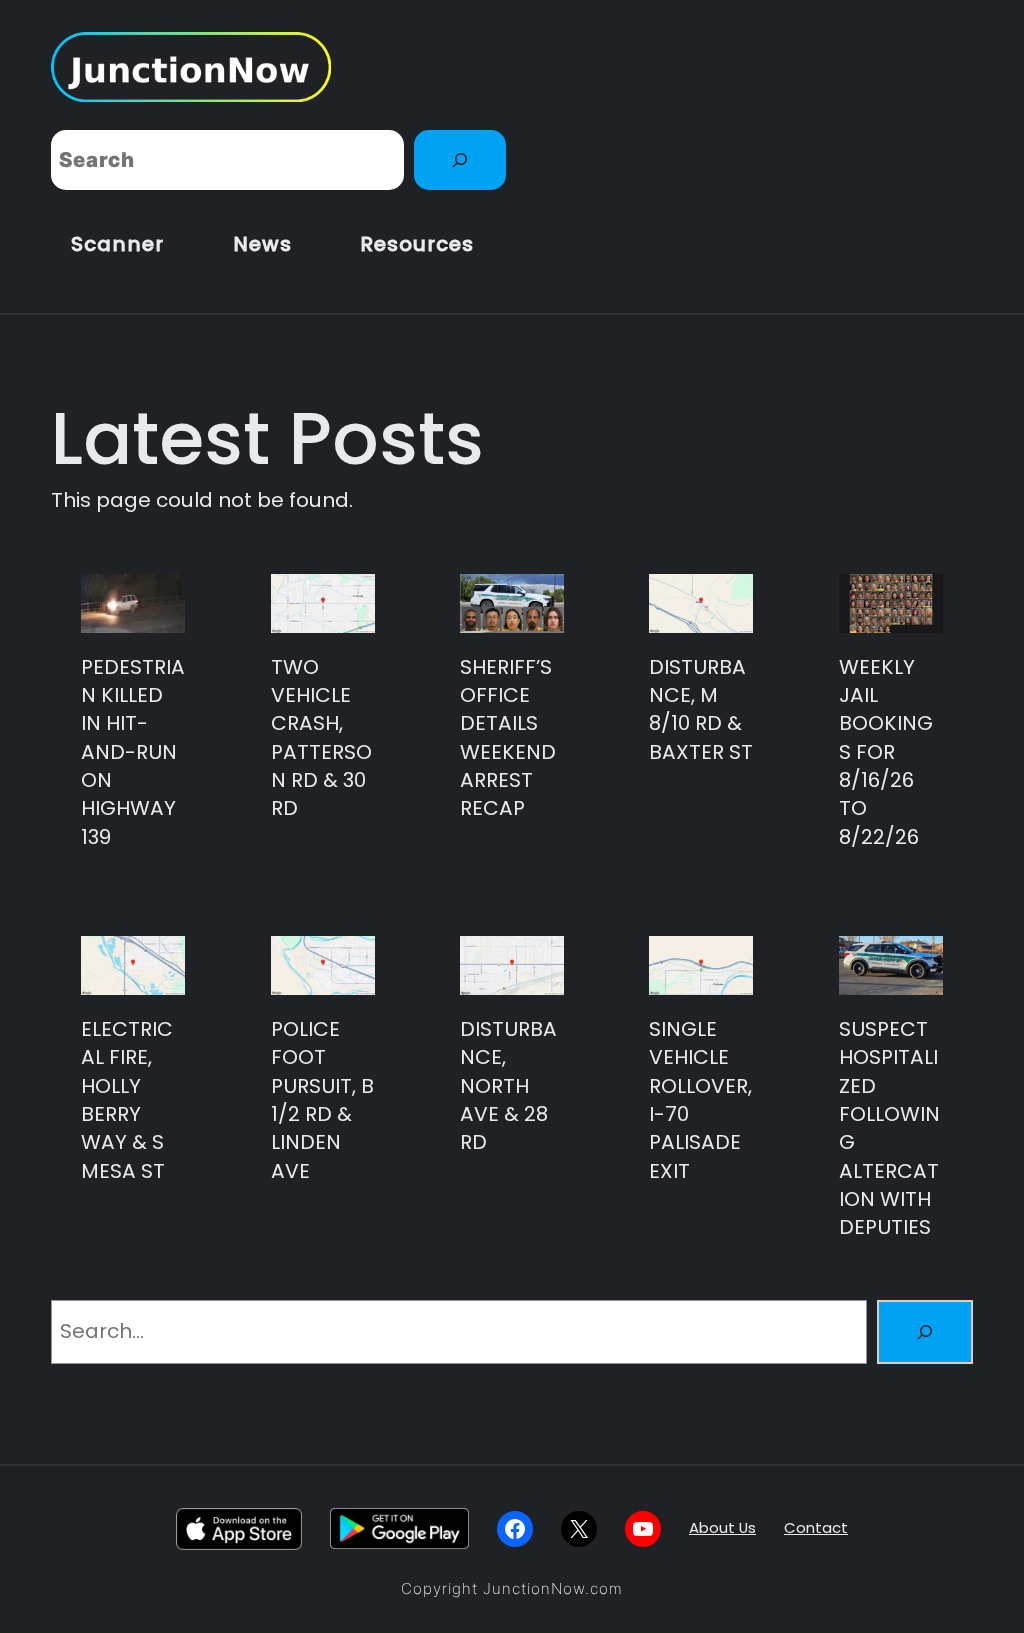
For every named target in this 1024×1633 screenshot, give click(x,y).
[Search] (460, 160)
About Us (722, 1527)
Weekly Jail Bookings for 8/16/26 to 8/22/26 (886, 752)
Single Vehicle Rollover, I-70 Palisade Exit (700, 1100)
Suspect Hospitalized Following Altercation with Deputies (889, 1128)
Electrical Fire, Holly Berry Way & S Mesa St (127, 1100)
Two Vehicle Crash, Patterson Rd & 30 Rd (321, 738)
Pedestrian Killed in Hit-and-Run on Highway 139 (133, 752)
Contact (816, 1527)
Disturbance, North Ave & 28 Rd (508, 1085)
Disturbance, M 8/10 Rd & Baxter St (701, 709)
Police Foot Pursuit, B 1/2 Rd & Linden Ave (322, 1100)
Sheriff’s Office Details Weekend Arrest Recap (508, 738)
